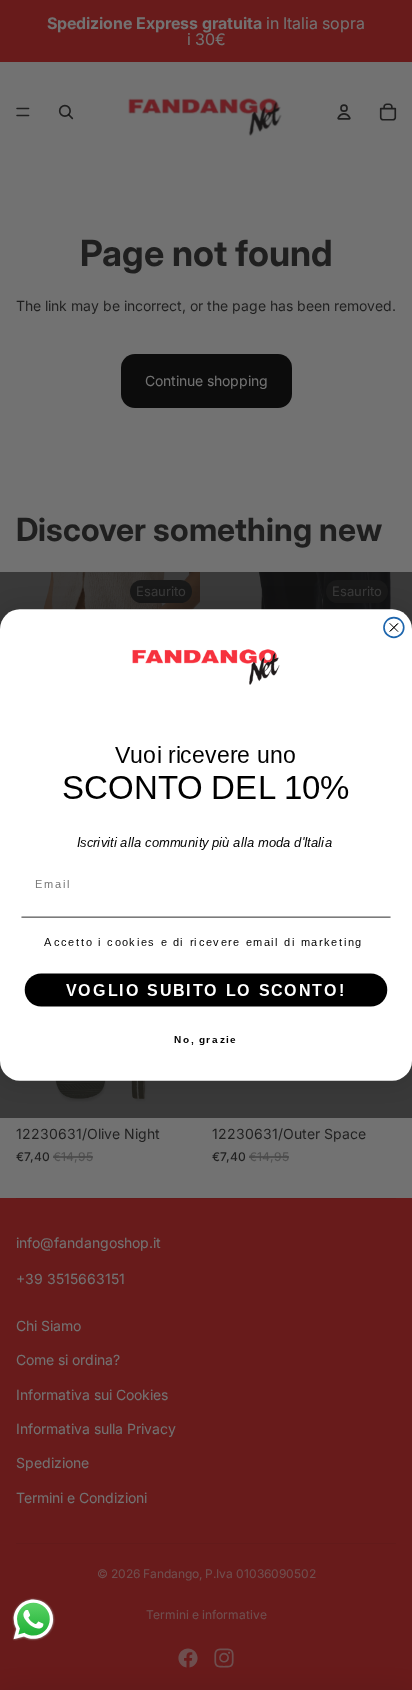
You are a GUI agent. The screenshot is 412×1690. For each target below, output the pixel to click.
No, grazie (205, 1040)
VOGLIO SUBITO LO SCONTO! (206, 990)
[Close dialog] (394, 628)
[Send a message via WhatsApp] (33, 1619)
